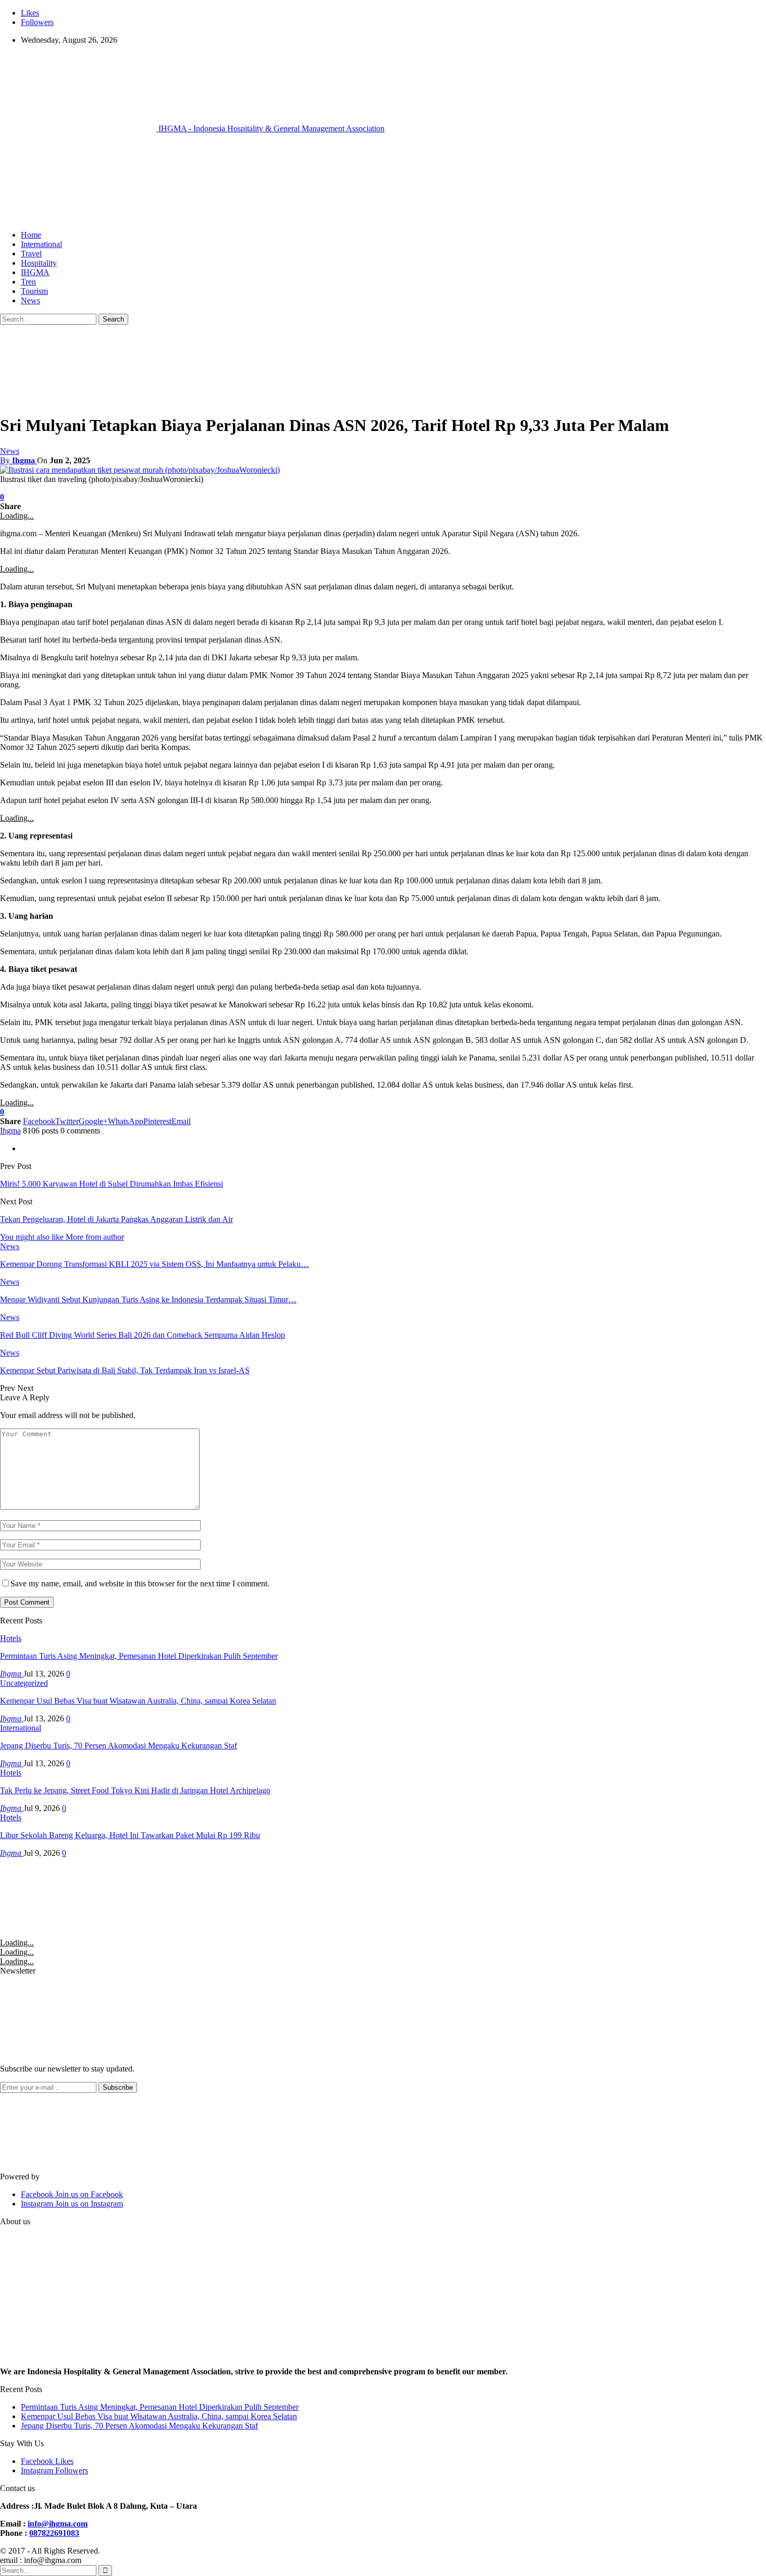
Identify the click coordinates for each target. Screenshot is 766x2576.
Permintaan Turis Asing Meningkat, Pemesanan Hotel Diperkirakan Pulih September (139, 1656)
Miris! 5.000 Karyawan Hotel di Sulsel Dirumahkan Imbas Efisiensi (112, 1184)
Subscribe (118, 2087)
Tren (28, 282)
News (30, 300)
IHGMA (35, 272)
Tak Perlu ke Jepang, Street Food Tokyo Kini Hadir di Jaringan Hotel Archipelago (135, 1790)
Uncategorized (24, 1683)
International (41, 244)
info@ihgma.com (58, 2524)
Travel (31, 254)
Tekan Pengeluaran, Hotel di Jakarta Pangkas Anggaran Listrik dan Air (116, 1219)
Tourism (34, 291)
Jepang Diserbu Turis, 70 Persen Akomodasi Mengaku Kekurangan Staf (119, 1746)
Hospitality (39, 263)
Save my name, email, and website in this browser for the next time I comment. (140, 1583)
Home (31, 235)
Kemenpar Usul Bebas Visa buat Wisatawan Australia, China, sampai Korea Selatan (138, 1701)
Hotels (11, 1638)
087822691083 (54, 2533)
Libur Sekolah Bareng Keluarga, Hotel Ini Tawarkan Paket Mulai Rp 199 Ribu (130, 1835)
